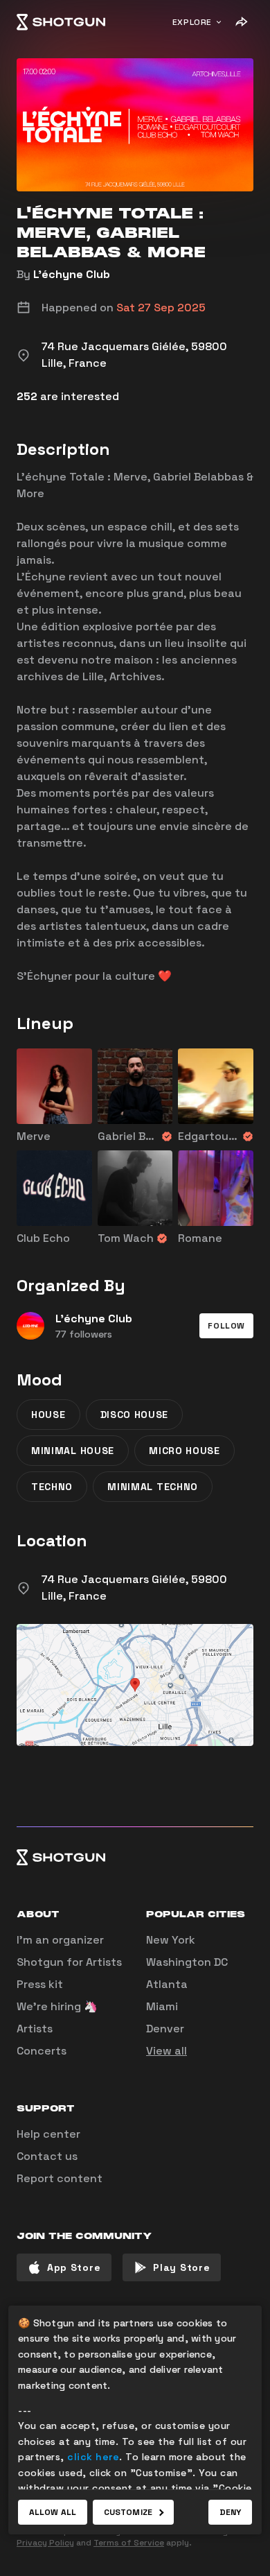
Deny (230, 2512)
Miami (162, 2006)
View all (166, 2051)
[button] (226, 1326)
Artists (35, 2029)
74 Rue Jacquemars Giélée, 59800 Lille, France (134, 1588)
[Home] (61, 22)
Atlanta (167, 1984)
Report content (60, 2178)
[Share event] (241, 22)
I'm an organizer (60, 1940)
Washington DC (187, 1962)
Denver (165, 2029)
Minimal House (73, 1451)
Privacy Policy (45, 2543)
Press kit (40, 1984)
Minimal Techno (153, 1487)
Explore (192, 22)
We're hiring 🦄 (57, 2006)
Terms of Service (129, 2543)
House (48, 1415)
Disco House (135, 1415)
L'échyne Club (72, 274)
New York (171, 1940)
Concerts (42, 2051)
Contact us (47, 2156)
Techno (52, 1487)
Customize (128, 2512)
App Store (74, 2267)
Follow (226, 1326)
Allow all (53, 2512)
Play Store (181, 2267)
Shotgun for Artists (69, 1962)
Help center (48, 2134)
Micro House (184, 1451)
